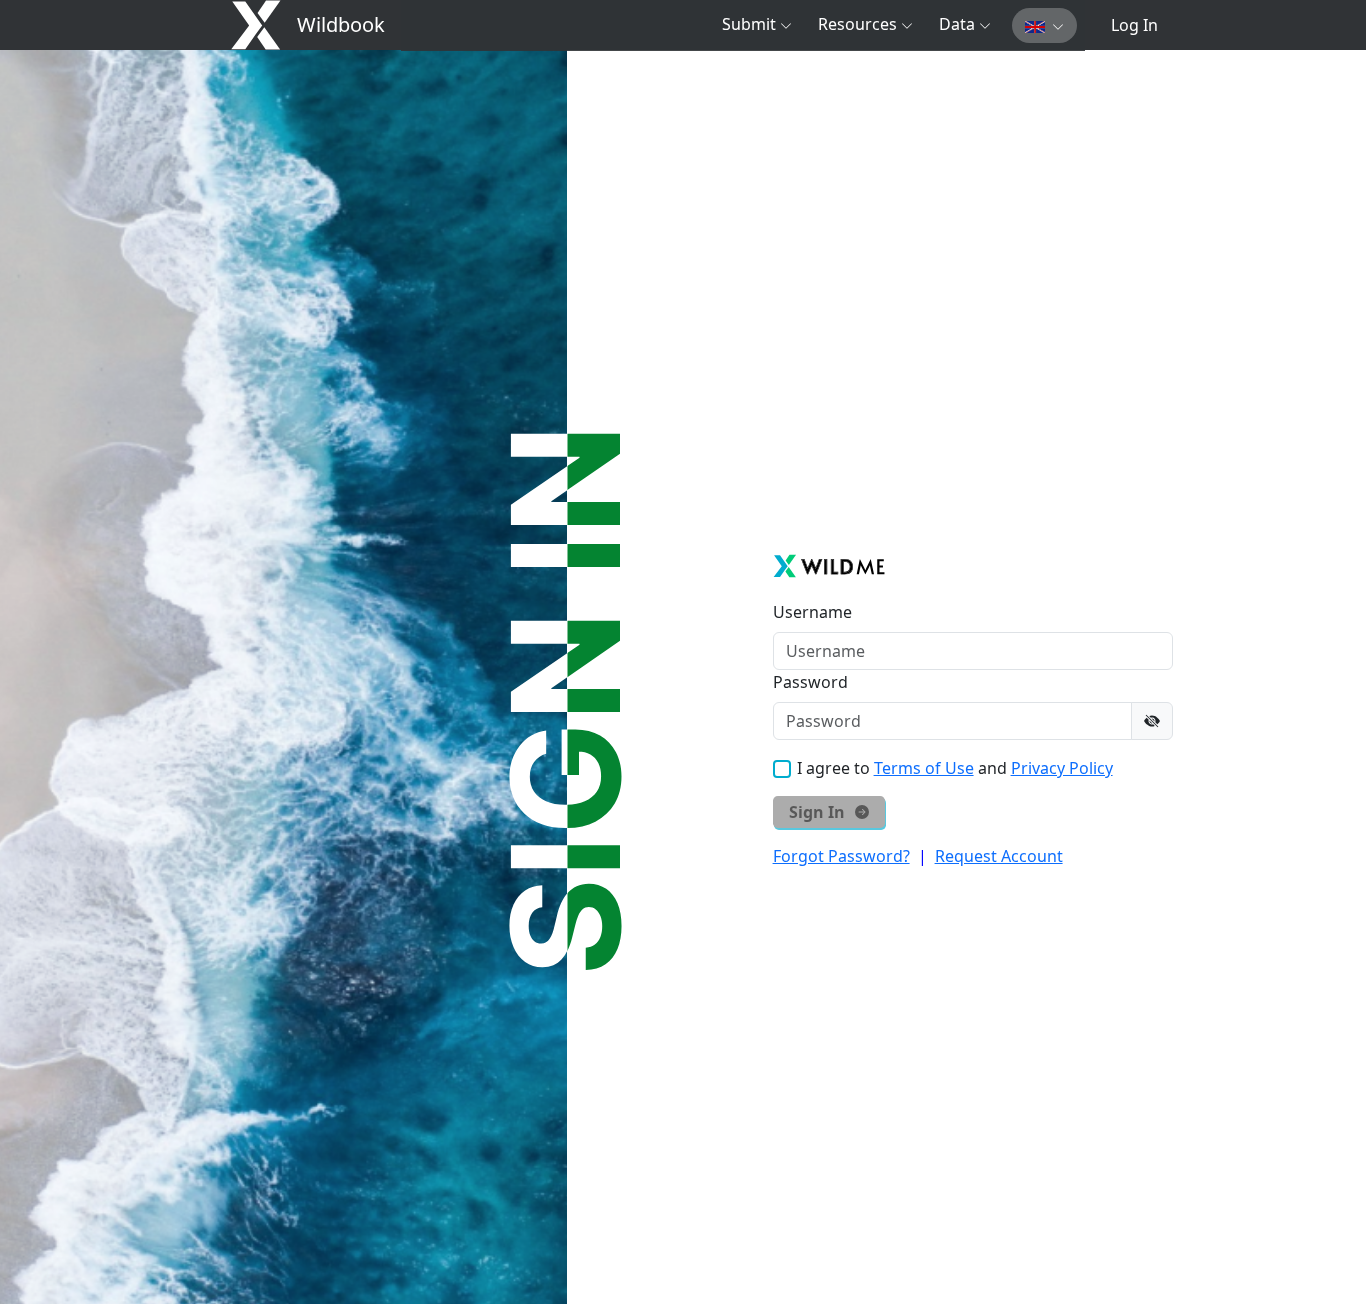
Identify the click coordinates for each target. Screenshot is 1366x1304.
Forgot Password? (841, 856)
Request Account (999, 856)
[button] (757, 24)
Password (810, 682)
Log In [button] (1134, 25)
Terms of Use (924, 768)
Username (812, 612)
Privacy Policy (1062, 768)
